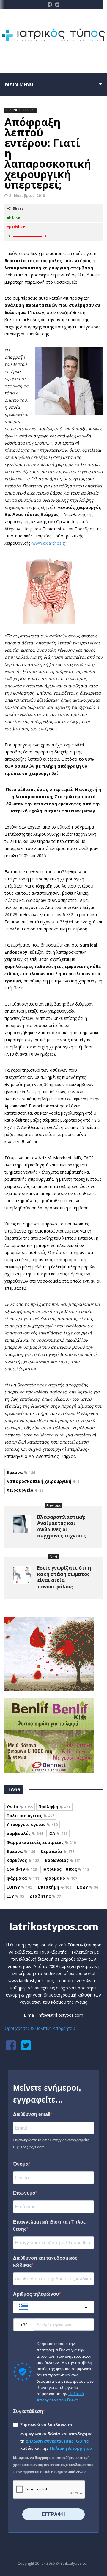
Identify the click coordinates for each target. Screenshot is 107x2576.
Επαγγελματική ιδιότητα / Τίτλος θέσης (49, 2225)
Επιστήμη (55, 1887)
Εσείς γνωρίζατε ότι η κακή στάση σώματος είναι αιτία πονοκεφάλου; (64, 1577)
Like (16, 218)
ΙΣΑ (58, 1833)
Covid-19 (22, 1869)
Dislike (19, 227)
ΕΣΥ (15, 1896)
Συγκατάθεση (28, 2411)
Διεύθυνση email (32, 2114)
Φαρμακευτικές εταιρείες (41, 1842)
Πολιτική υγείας (30, 1816)
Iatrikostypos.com (54, 1926)
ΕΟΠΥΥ (19, 1887)
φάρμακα (23, 1878)
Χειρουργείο (25, 1490)
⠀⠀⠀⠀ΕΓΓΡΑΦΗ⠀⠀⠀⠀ (53, 2514)
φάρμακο (61, 1878)
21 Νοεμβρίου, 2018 (27, 196)
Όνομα (21, 2164)
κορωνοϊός (63, 1860)
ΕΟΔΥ (88, 1887)
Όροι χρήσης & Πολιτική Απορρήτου (40, 2028)
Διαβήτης (45, 1896)
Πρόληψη (54, 1807)
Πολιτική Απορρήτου (71, 2448)
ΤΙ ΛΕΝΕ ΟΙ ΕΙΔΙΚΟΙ (21, 110)
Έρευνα (21, 1472)
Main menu (19, 84)
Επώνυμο (24, 2193)
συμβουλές (25, 1833)
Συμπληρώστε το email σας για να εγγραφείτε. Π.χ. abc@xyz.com (52, 2144)
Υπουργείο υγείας (32, 1824)
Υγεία (20, 1807)
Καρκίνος (23, 1860)
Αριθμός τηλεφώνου (36, 2294)
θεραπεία (58, 1851)
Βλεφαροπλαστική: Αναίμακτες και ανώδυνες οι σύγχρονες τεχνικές (62, 1526)
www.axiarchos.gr (49, 543)
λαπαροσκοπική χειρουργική (43, 1481)
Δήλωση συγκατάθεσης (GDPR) (58, 2441)
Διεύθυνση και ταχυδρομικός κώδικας (45, 2262)
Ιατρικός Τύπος (66, 1869)
